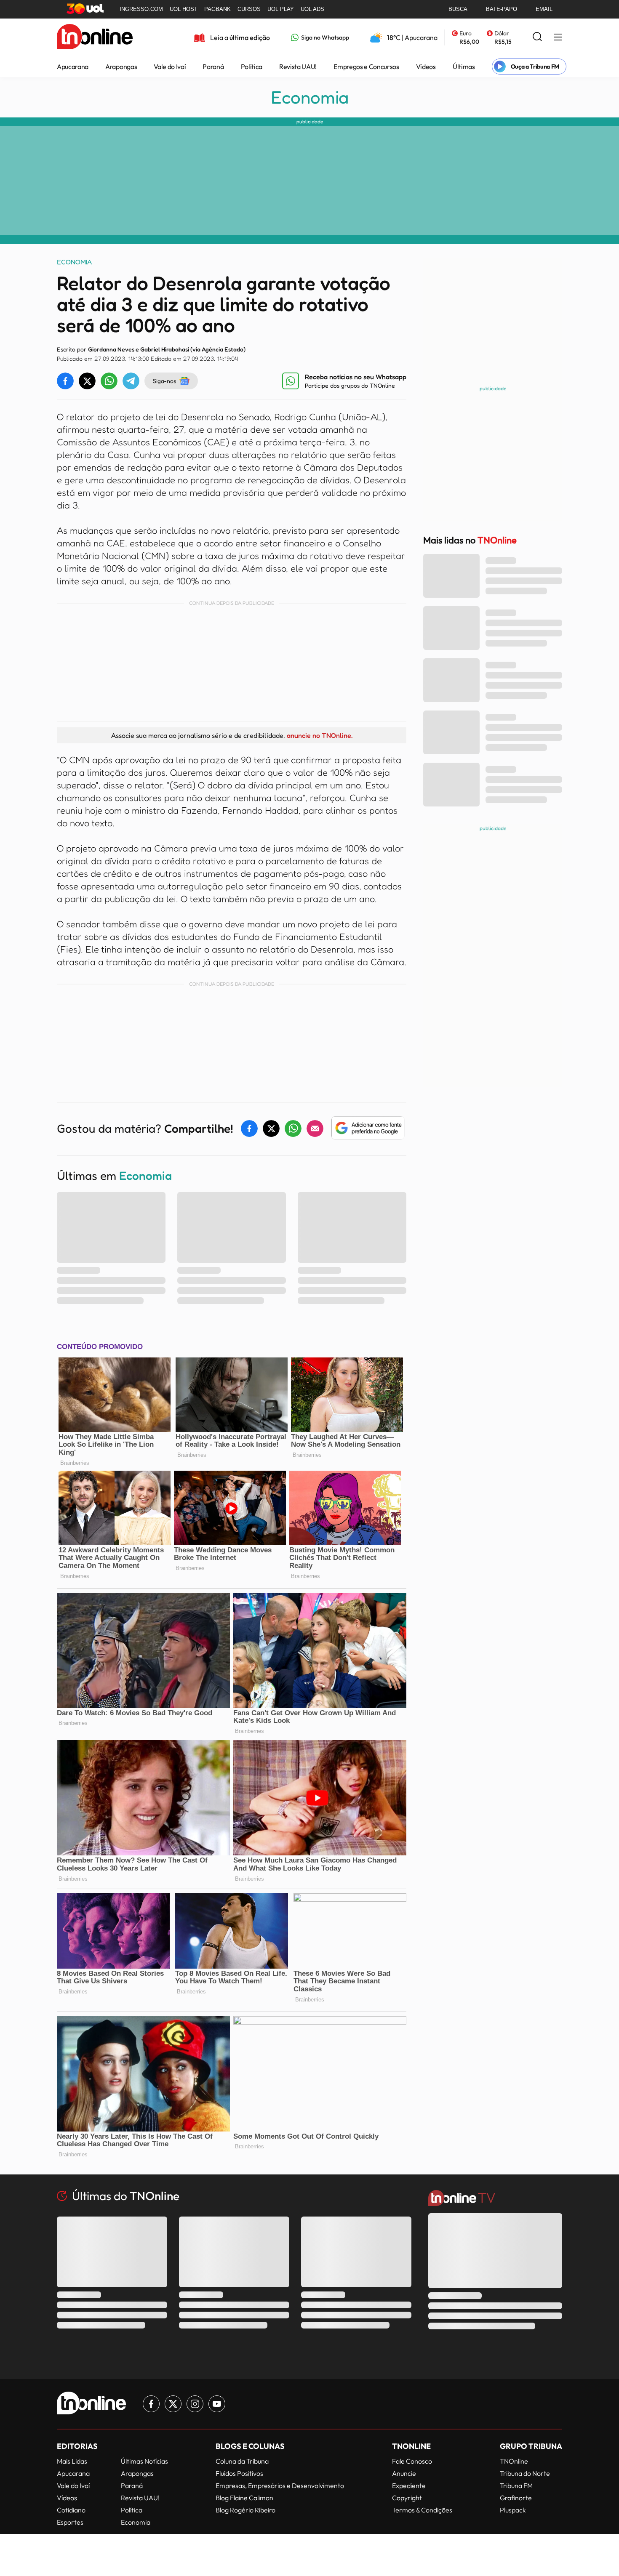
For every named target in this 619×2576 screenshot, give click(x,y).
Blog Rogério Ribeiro (245, 2510)
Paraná (213, 67)
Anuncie (404, 2473)
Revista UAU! (298, 67)
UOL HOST (184, 9)
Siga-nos (164, 381)
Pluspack (513, 2510)
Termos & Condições (422, 2510)
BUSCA (458, 9)
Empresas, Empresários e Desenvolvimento (280, 2486)
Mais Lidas (72, 2461)
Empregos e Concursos (366, 67)
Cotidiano (71, 2510)
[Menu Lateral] (558, 38)
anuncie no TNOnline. (320, 735)
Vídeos (426, 67)
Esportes (70, 2522)
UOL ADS (312, 9)
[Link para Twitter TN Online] (173, 2404)
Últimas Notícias (144, 2461)
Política (252, 67)
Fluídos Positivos (239, 2473)
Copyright (407, 2498)
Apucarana (73, 67)
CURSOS (249, 9)
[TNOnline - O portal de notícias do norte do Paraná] (95, 37)
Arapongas (121, 67)
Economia (310, 97)
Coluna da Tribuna (242, 2461)
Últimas (464, 67)
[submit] (537, 37)
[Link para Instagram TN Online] (195, 2404)
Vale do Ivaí (170, 67)
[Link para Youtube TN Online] (217, 2404)
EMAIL (544, 9)
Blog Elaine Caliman (244, 2498)
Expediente (409, 2486)
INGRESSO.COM (141, 9)
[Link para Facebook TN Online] (151, 2404)
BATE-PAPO (502, 9)
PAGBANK (217, 9)
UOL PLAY (281, 9)
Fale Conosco (412, 2461)
